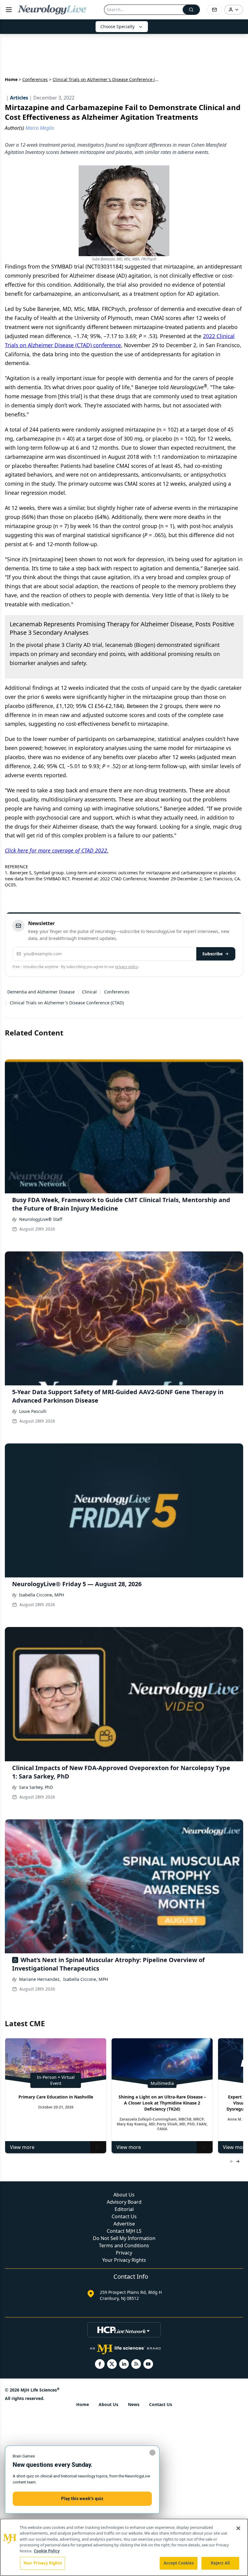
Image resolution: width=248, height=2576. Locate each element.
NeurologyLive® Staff (41, 1219)
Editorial (124, 2209)
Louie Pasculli (33, 1411)
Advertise (124, 2224)
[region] (124, 2547)
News (134, 2404)
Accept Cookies (179, 2563)
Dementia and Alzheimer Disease (41, 992)
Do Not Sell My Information (124, 2238)
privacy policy (127, 967)
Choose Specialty (117, 26)
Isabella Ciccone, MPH (41, 1595)
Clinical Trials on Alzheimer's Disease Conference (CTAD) (67, 1003)
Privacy (124, 2253)
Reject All (220, 2563)
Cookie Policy (47, 2551)
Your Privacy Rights (124, 2260)
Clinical (89, 992)
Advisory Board (124, 2202)
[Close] (238, 2528)
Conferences (35, 79)
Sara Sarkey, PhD (36, 1787)
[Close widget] (152, 2453)
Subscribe (212, 954)
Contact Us (124, 2216)
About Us (124, 2195)
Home (11, 79)
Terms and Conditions (124, 2245)
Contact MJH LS (124, 2231)
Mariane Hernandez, (40, 1979)
